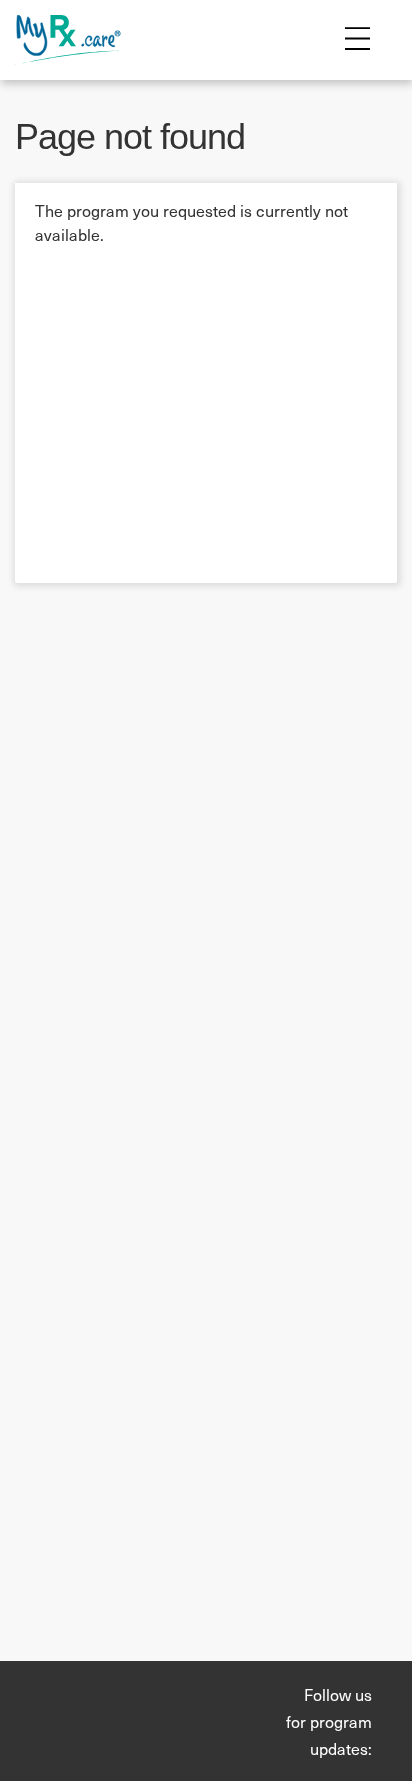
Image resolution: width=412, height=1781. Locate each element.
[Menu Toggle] (357, 40)
